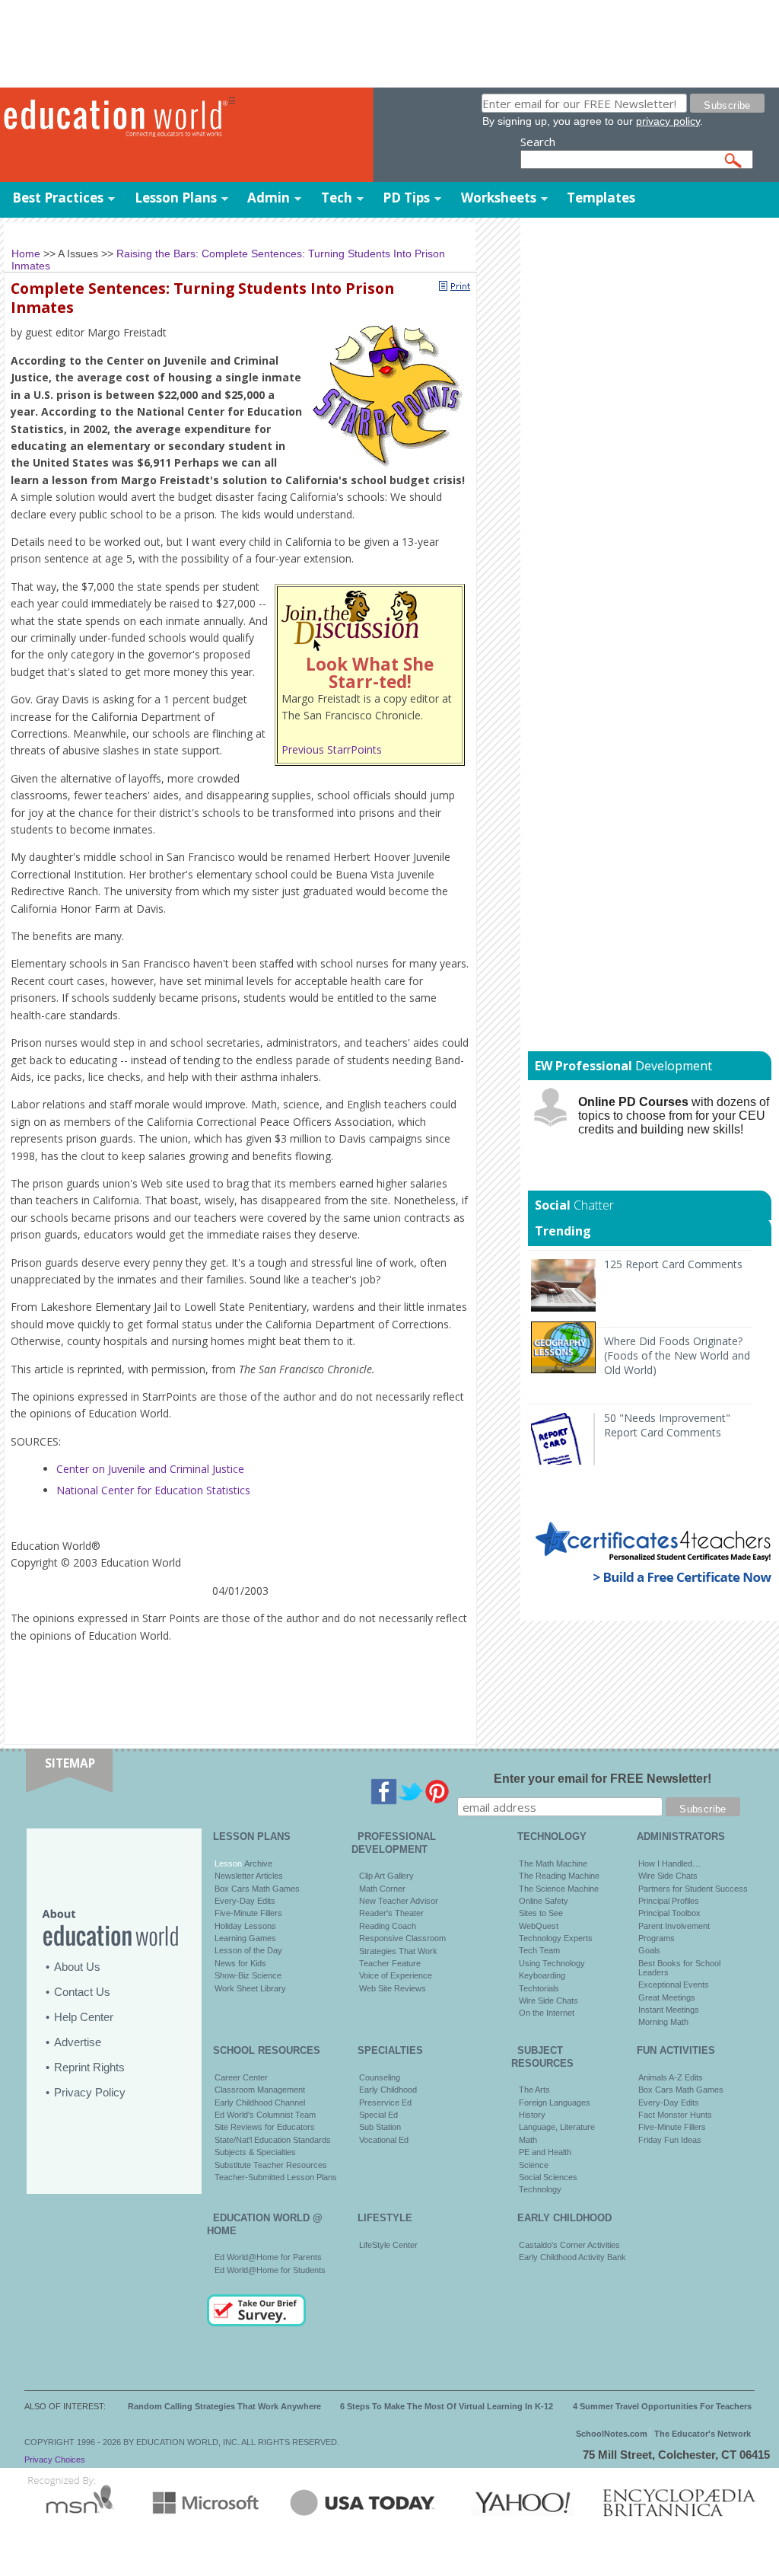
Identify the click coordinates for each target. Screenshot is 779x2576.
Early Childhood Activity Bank (572, 2257)
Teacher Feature (390, 1963)
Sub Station (380, 2127)
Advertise (78, 2042)
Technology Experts (556, 1938)
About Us (77, 1967)
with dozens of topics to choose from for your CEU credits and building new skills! (674, 1116)
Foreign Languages (555, 2103)
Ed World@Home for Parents (268, 2257)
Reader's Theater (391, 1913)
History (532, 2115)
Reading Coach (388, 1926)
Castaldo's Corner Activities (569, 2245)
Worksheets (499, 198)
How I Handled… (669, 1863)
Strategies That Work (398, 1951)
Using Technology (552, 1963)
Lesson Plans (176, 198)
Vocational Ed (384, 2140)
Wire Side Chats (548, 2001)
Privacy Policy (90, 2092)
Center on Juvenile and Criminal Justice (150, 1469)
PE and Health (545, 2152)
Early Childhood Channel (260, 2103)
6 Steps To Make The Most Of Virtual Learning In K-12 (447, 2406)
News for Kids (240, 1963)
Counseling (380, 2077)
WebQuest (539, 1926)
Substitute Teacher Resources (271, 2165)
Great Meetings (667, 1997)
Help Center (84, 2017)
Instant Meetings (669, 2010)
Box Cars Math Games (257, 1889)
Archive (257, 1863)
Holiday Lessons (245, 1926)
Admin (269, 198)
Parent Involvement (674, 1926)
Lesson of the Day (248, 1950)
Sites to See (541, 1913)
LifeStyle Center (388, 2245)
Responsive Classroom (402, 1938)
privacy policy (668, 121)
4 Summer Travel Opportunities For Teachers (662, 2406)
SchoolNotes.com (612, 2434)
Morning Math (663, 2022)
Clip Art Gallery (386, 1876)
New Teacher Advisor (399, 1901)
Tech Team (539, 1950)
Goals (649, 1950)
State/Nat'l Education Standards (273, 2140)
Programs (657, 1938)
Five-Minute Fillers (248, 1913)
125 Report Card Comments (673, 1264)
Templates (601, 198)
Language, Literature (557, 2127)
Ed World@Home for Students (270, 2270)
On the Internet (547, 2013)
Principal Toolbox (669, 1913)
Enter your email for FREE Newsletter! (603, 1779)
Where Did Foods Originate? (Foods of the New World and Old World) (677, 1355)
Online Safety (544, 1901)
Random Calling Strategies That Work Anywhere (224, 2406)
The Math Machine (553, 1863)
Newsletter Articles (249, 1876)
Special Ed (378, 2115)
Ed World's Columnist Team (265, 2115)
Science (534, 2165)
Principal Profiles (669, 1901)
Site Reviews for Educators (265, 2127)
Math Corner (382, 1889)
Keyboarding (542, 1975)
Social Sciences (548, 2177)
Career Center (241, 2077)
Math (528, 2140)
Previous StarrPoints (332, 749)
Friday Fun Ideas (670, 2140)
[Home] (114, 119)
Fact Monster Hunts (675, 2115)
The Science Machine (559, 1889)
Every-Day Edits (245, 1901)
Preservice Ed (385, 2103)
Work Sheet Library (250, 1988)
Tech (337, 198)
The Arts (534, 2090)
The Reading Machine (559, 1876)
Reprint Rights (89, 2067)
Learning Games (245, 1938)
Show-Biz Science (248, 1975)
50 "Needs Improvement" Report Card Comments (667, 1425)
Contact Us (82, 1992)
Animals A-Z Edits (671, 2077)
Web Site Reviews (393, 1988)
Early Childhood (388, 2090)
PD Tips (406, 198)
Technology (540, 2189)
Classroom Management (260, 2090)
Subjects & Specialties (255, 2152)
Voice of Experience (396, 1975)
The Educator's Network (703, 2434)
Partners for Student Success (693, 1889)
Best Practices (58, 198)
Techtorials (539, 1988)
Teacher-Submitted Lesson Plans (276, 2177)
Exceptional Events (674, 1985)
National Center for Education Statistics (153, 1490)
